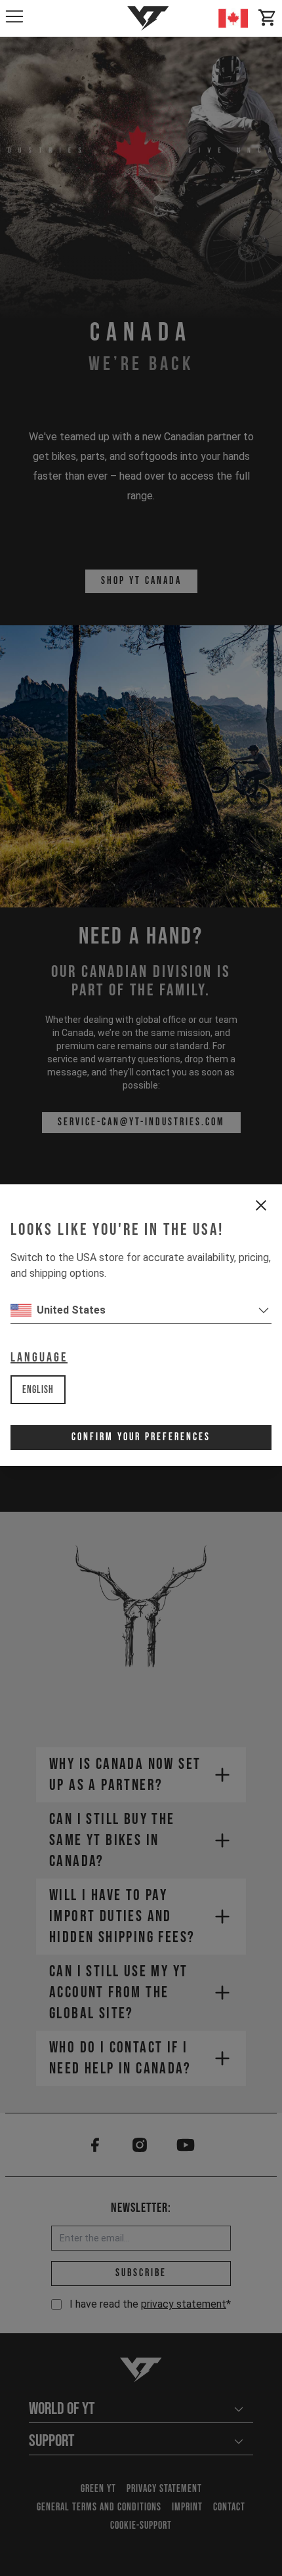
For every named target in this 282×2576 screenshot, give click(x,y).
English (38, 1390)
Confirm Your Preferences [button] (141, 1437)
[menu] (14, 16)
